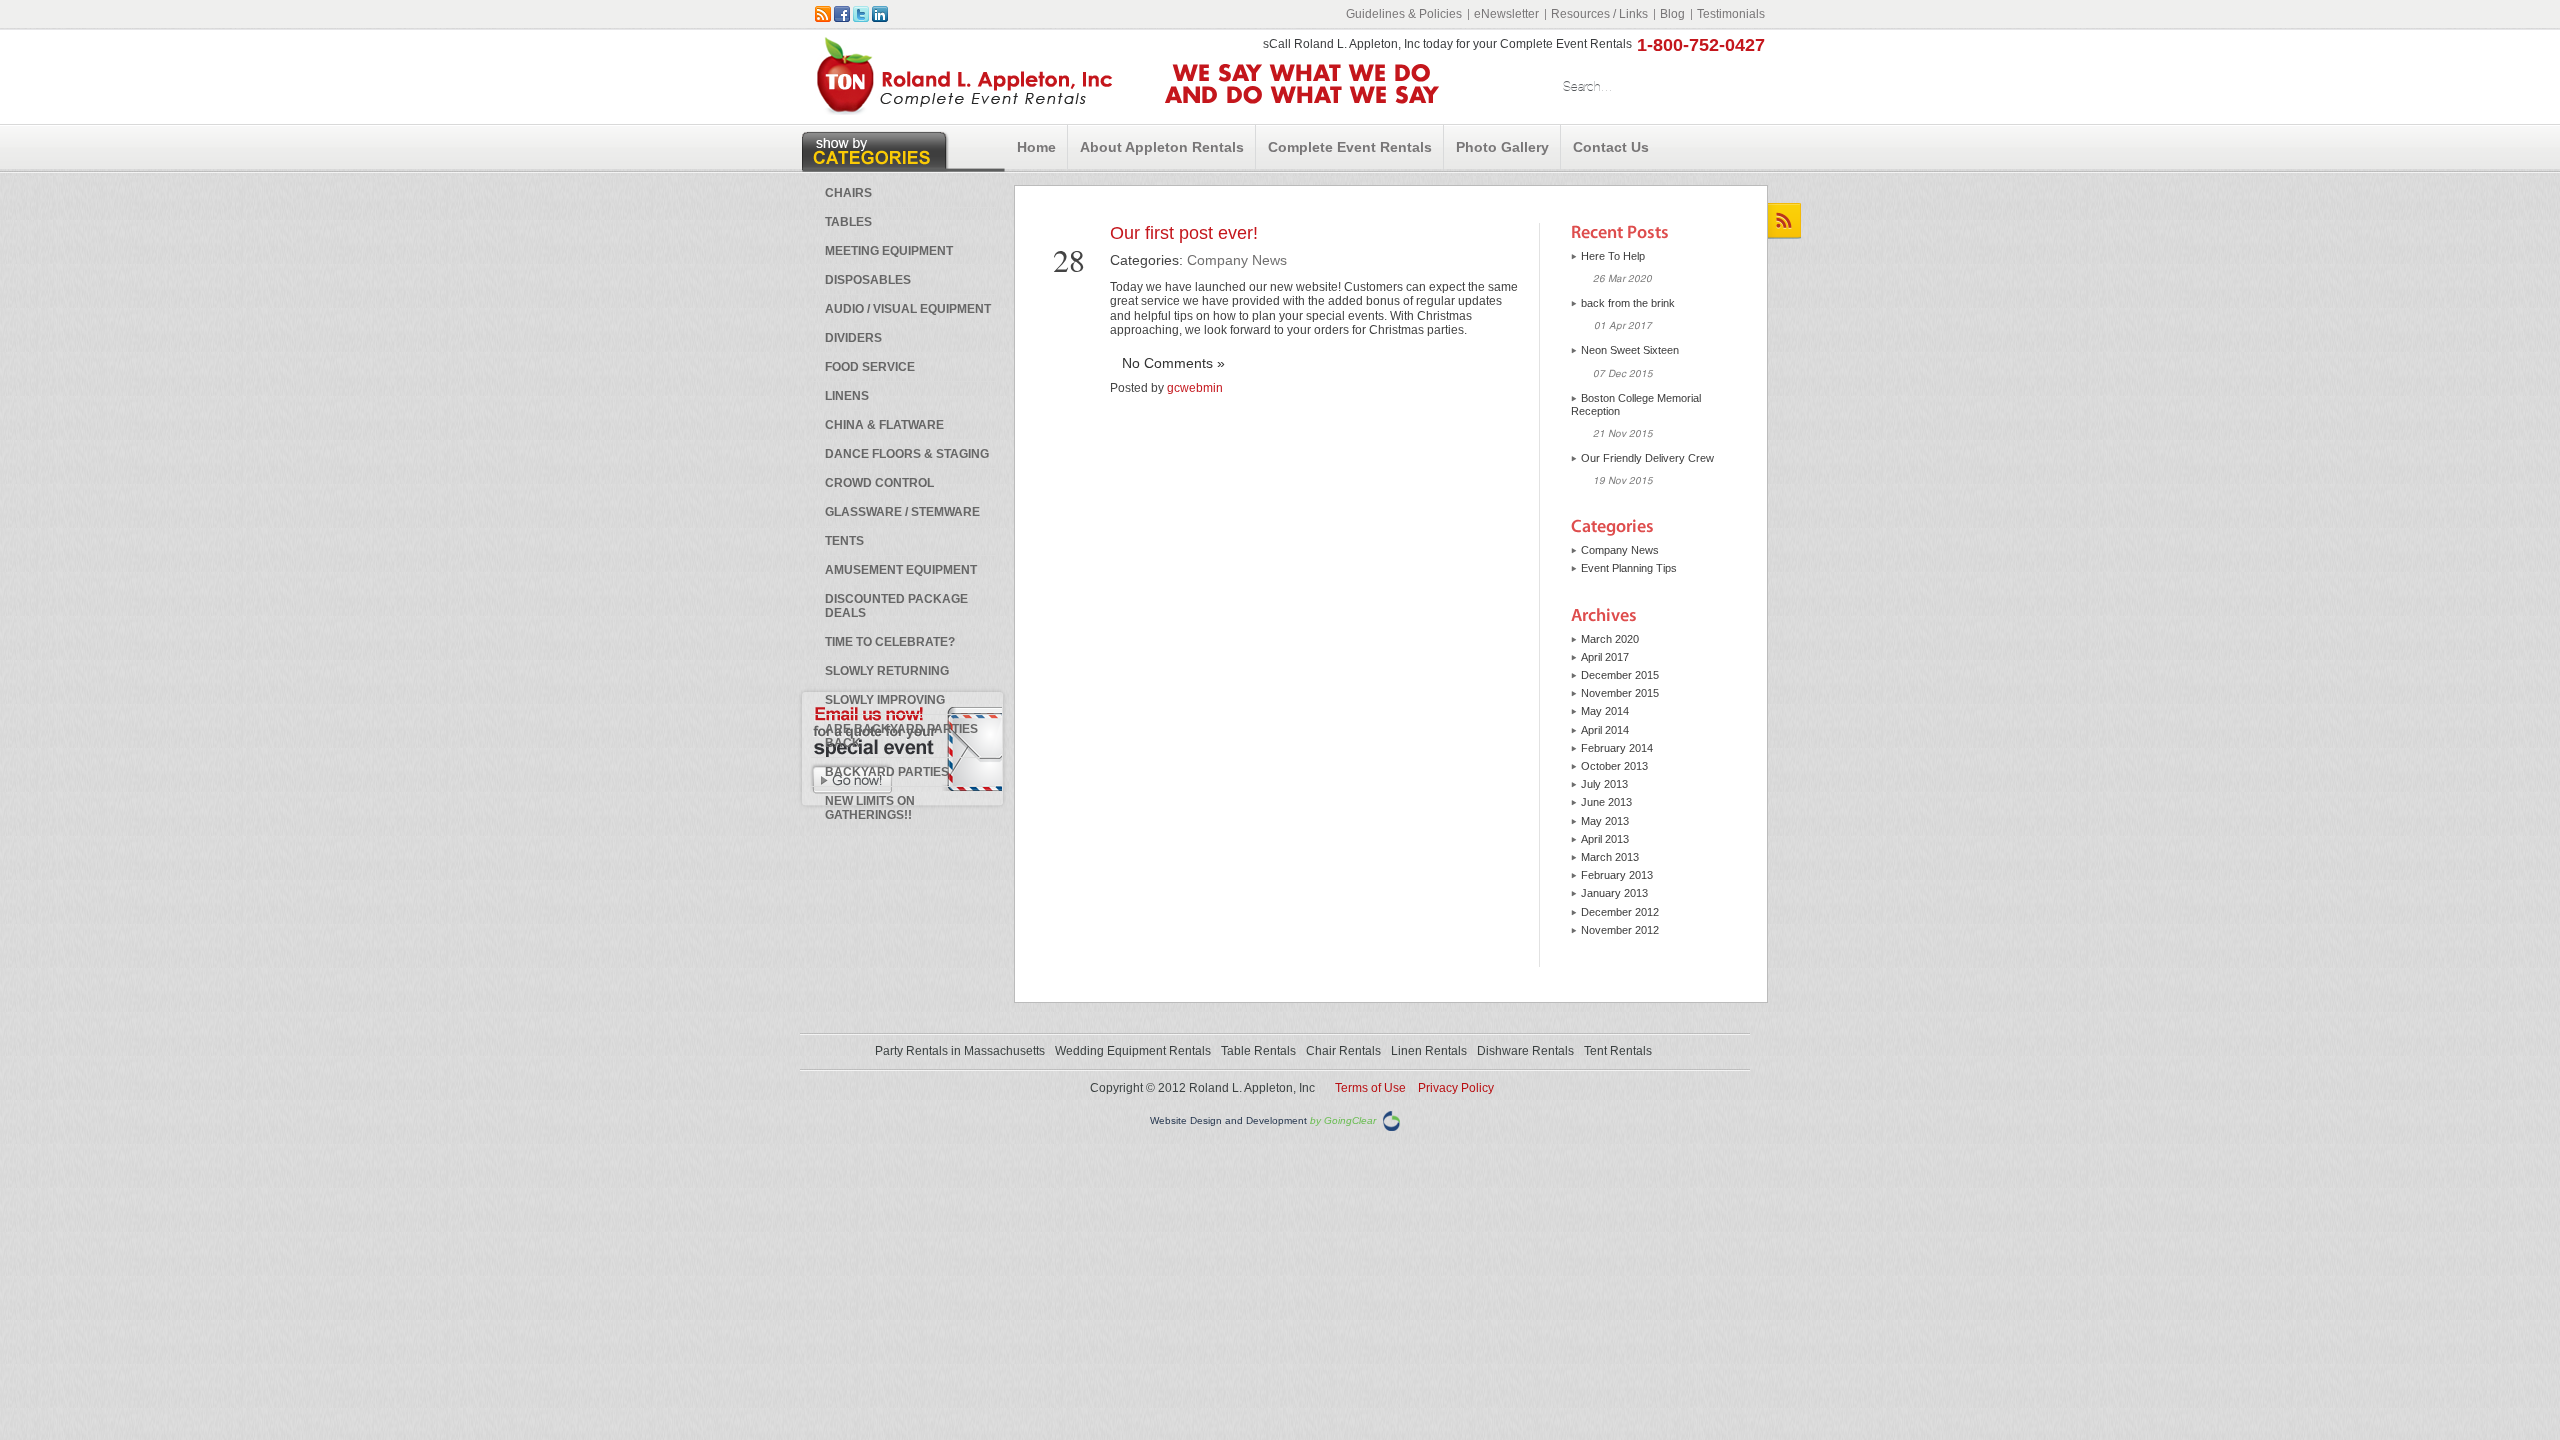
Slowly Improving (885, 700)
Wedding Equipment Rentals (1133, 1051)
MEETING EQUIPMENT (889, 251)
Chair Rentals (1343, 1051)
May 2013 (1605, 821)
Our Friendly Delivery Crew (1647, 458)
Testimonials (1731, 14)
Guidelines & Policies (1404, 14)
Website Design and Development (1228, 1121)
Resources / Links (1599, 14)
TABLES (848, 222)
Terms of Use (1370, 1088)
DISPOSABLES (868, 280)
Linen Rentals (1429, 1051)
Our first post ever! (1184, 233)
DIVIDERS (853, 338)
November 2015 (1620, 693)
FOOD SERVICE (870, 367)
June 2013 (1606, 802)
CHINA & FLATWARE (884, 425)
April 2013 (1605, 839)
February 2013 (1617, 875)
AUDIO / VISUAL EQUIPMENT (908, 309)
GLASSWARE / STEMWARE (902, 512)
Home (1036, 147)
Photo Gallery (1502, 147)
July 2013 (1604, 784)
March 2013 (1610, 857)
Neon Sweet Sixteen (1630, 350)
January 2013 (1614, 893)
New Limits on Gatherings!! (870, 808)
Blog (1672, 14)
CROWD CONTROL (879, 483)
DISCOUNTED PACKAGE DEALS (896, 606)
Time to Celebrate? (890, 642)
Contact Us (1611, 147)
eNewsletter (1506, 14)
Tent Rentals (1618, 1051)
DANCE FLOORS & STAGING (907, 454)
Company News (1237, 260)
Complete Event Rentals (1350, 147)
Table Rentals (1258, 1051)
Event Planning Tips (1629, 568)
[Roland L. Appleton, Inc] (964, 110)
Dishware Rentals (1525, 1051)
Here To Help (1613, 256)
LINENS (847, 396)
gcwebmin (1195, 388)
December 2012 (1620, 912)
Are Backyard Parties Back (901, 736)
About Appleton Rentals (1162, 147)
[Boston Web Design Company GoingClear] (1391, 1120)
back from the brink (1628, 303)
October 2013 (1614, 766)
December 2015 (1620, 675)
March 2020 (1610, 639)
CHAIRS (848, 193)
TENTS (844, 541)
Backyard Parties (887, 772)
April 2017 (1605, 657)
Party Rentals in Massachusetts (960, 1051)
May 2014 (1605, 711)
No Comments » (1173, 363)
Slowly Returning (887, 671)
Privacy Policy (1456, 1088)
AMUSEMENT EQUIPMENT (901, 570)
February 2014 (1617, 748)
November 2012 (1620, 930)
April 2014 (1605, 730)
